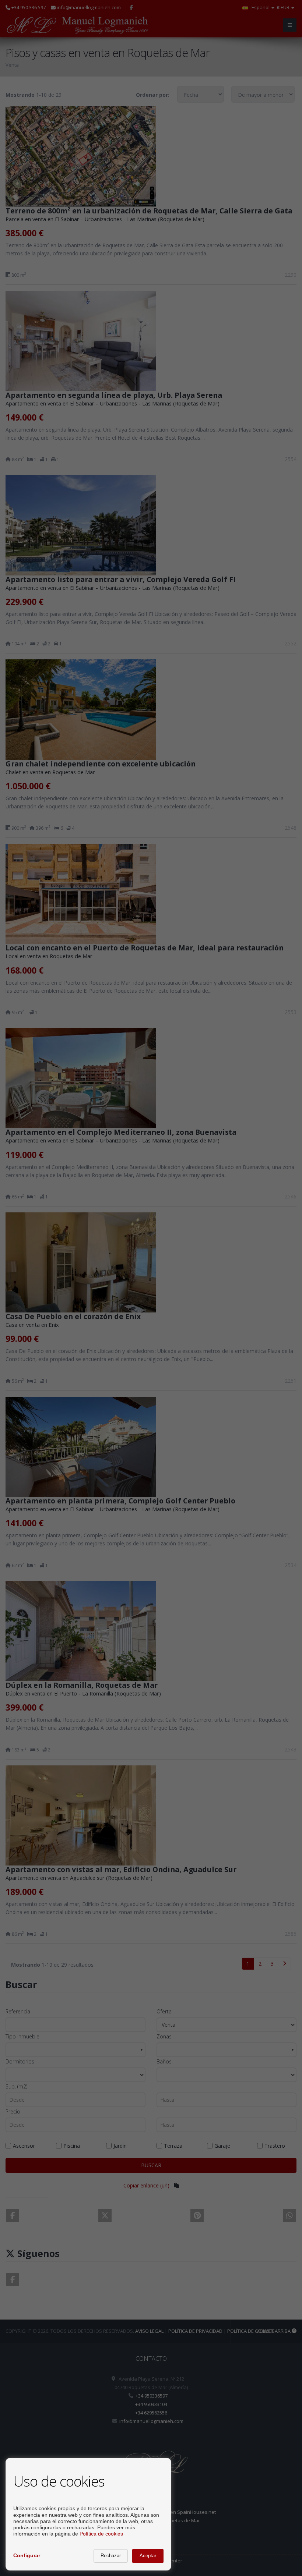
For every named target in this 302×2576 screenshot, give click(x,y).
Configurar (27, 2555)
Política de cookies (101, 2534)
